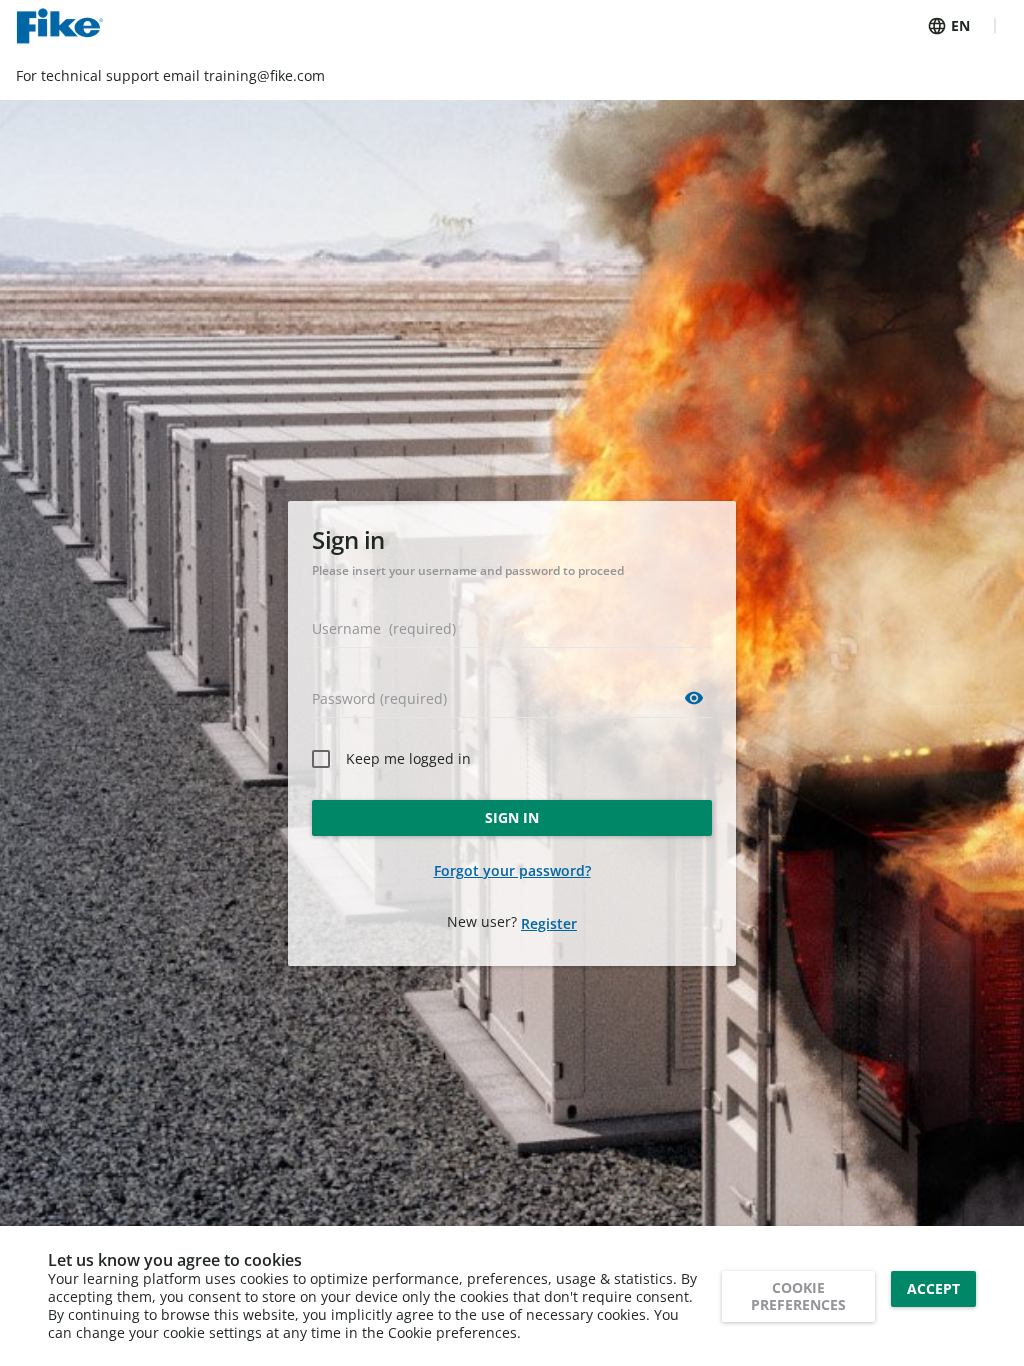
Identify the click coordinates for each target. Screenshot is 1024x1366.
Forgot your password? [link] (512, 870)
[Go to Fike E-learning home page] (59, 26)
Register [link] (549, 923)
